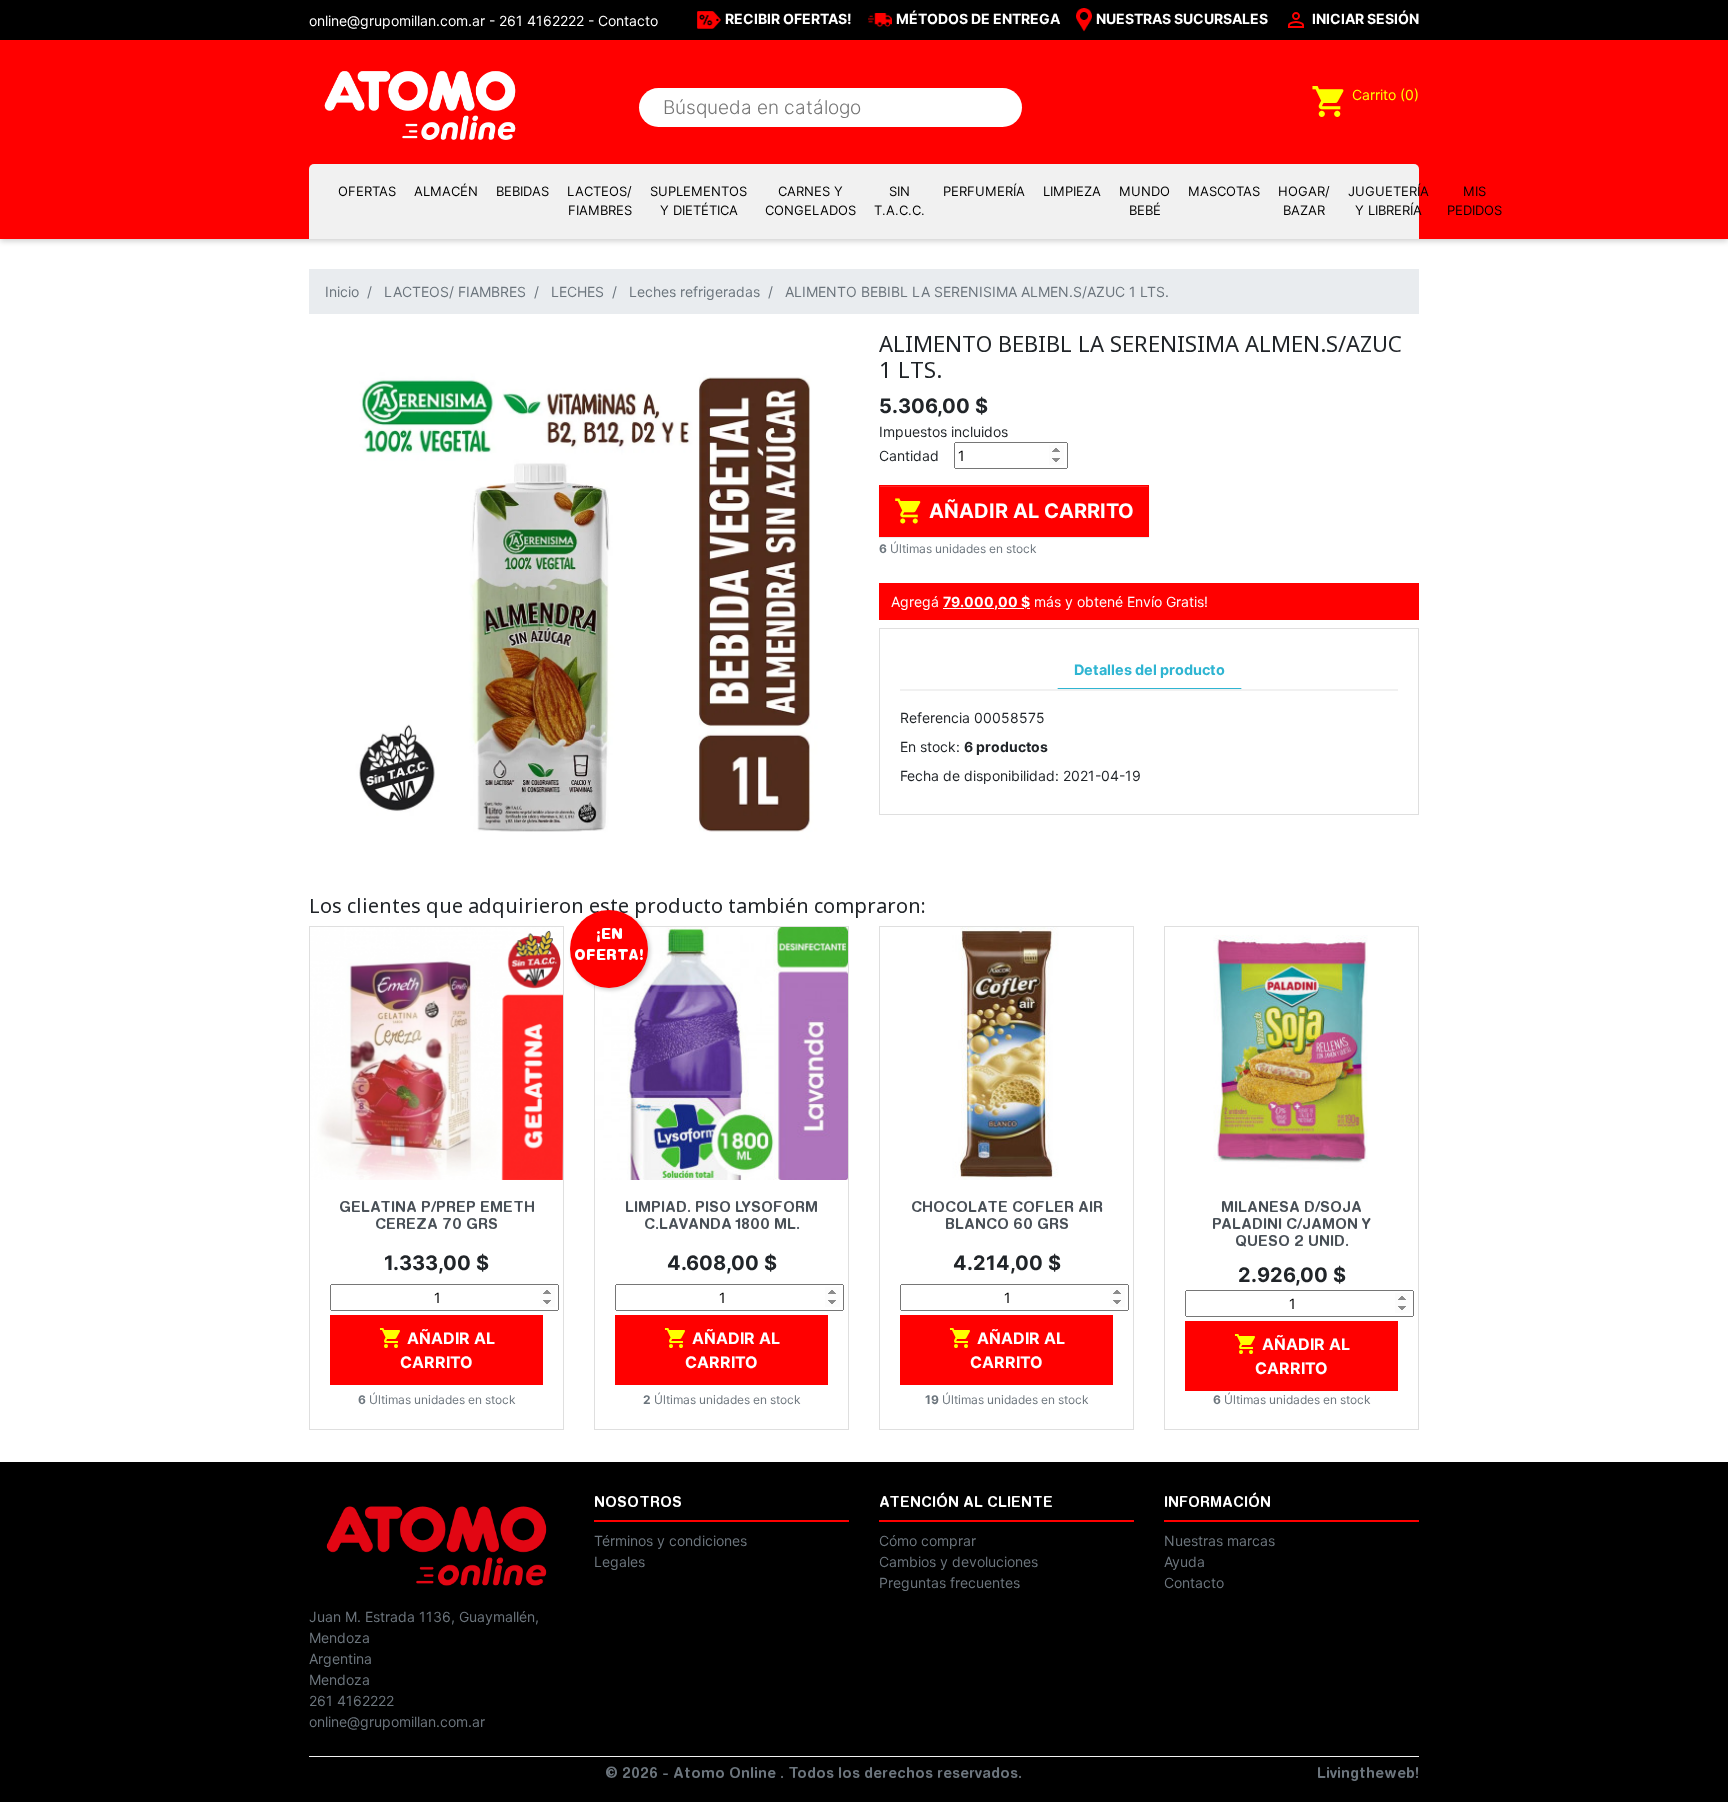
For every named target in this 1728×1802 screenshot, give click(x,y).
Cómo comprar (927, 1540)
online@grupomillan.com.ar (397, 1721)
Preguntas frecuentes (949, 1582)
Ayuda (1184, 1561)
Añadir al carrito (1014, 511)
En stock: (930, 746)
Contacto (628, 20)
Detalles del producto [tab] (1149, 669)
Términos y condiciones (670, 1540)
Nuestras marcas (1219, 1540)
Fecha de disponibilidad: (979, 775)
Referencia (935, 717)
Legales (619, 1561)
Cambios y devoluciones (958, 1561)
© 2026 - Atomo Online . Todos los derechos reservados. (813, 1775)
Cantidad (909, 455)
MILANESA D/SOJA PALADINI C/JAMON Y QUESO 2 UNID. (1291, 1226)
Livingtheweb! (1368, 1775)
